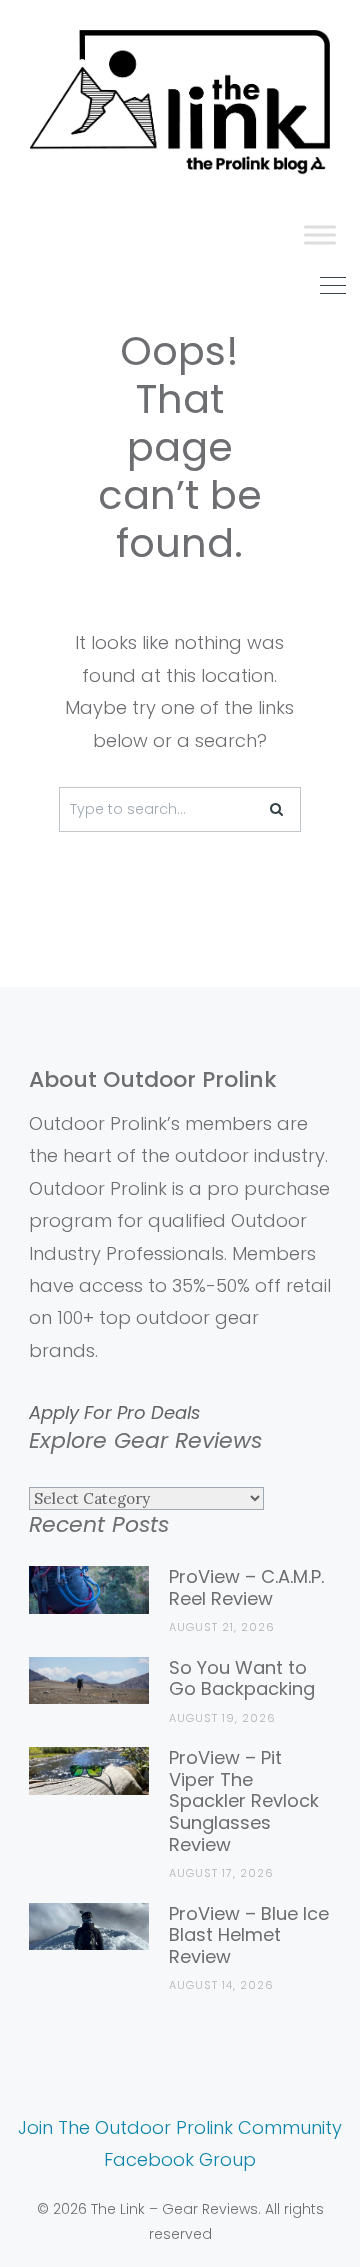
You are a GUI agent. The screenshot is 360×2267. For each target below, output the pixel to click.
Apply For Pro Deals (114, 1412)
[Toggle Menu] (320, 234)
